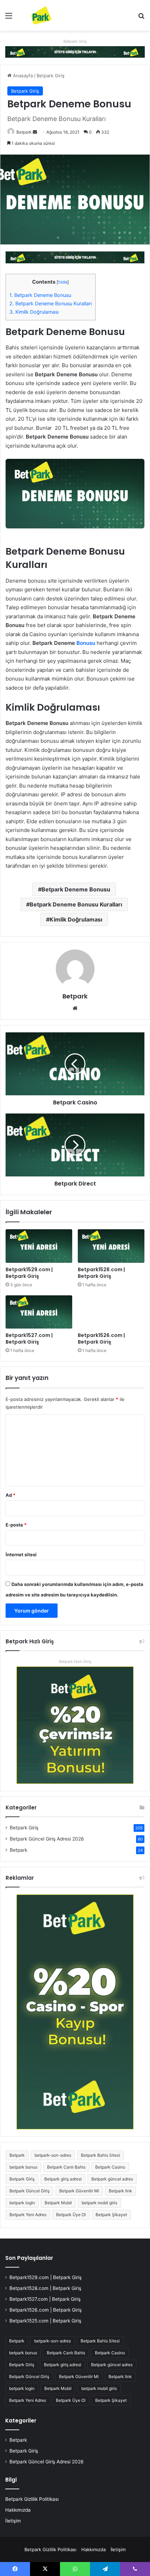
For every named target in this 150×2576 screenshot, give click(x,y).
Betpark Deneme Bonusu (40, 295)
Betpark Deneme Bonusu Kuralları (51, 303)
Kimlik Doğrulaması (34, 312)
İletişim (13, 2521)
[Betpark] (35, 15)
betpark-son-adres (53, 2155)
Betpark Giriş (75, 41)
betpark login (22, 2203)
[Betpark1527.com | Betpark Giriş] (39, 1312)
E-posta (16, 1525)
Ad (10, 1495)
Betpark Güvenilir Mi (79, 2191)
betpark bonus (23, 2167)
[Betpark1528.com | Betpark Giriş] (111, 1246)
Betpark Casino (110, 2167)
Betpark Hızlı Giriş (75, 1661)
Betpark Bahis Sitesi (100, 2155)
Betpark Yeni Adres (28, 2215)
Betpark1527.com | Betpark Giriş (29, 1339)
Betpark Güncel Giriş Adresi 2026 (47, 1839)
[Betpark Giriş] (75, 51)
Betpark (24, 132)
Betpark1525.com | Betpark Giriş (45, 2321)
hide (63, 282)
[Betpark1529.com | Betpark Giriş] (39, 1246)
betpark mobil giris (99, 2203)
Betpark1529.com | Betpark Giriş (29, 1273)
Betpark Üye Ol (71, 2215)
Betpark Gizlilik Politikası (32, 2499)
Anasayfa (22, 76)
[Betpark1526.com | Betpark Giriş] (111, 1312)
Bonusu (86, 643)
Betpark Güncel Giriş (29, 2191)
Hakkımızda (18, 2510)
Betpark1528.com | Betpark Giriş (101, 1273)
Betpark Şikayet (111, 2215)
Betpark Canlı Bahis (66, 2167)
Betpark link (121, 2191)
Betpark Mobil (58, 2203)
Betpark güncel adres (112, 2179)
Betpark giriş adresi (63, 2179)
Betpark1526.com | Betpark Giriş (101, 1339)
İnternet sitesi (21, 1554)
